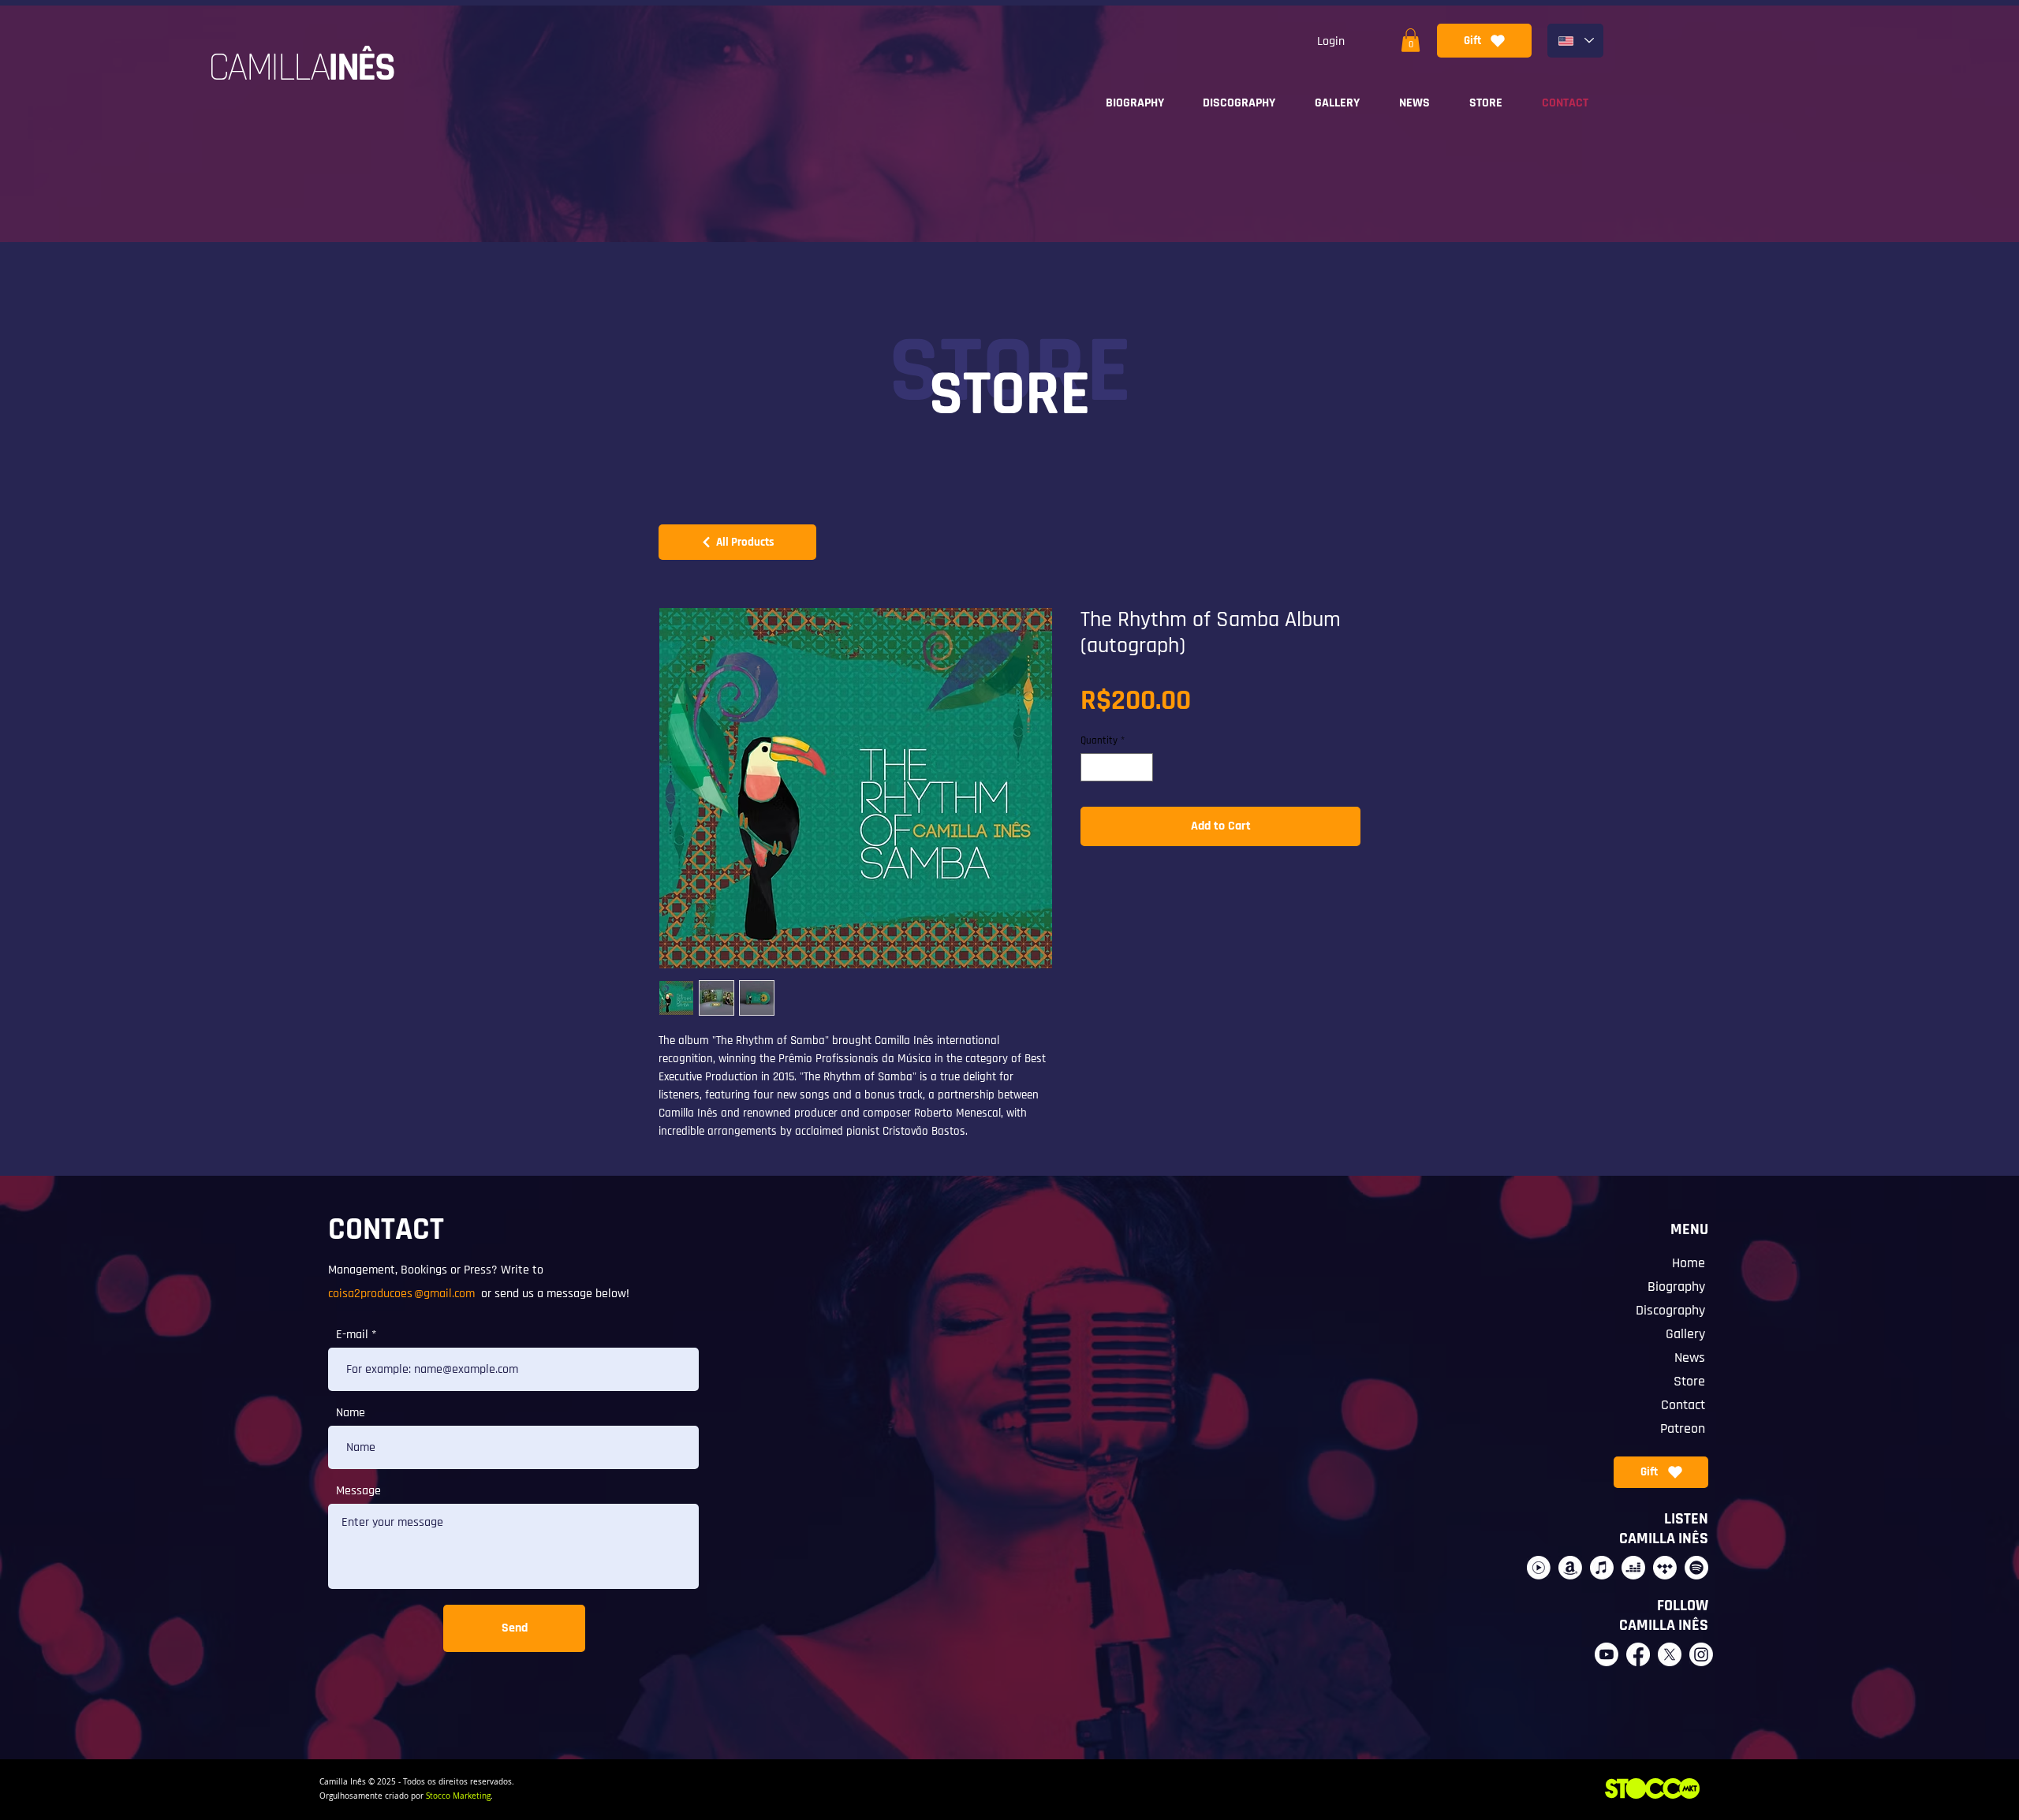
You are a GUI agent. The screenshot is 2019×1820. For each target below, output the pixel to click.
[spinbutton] (1117, 767)
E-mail (352, 1335)
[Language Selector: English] (1575, 41)
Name (351, 1413)
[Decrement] (1092, 767)
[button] (1411, 40)
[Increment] (1142, 767)
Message (358, 1491)
